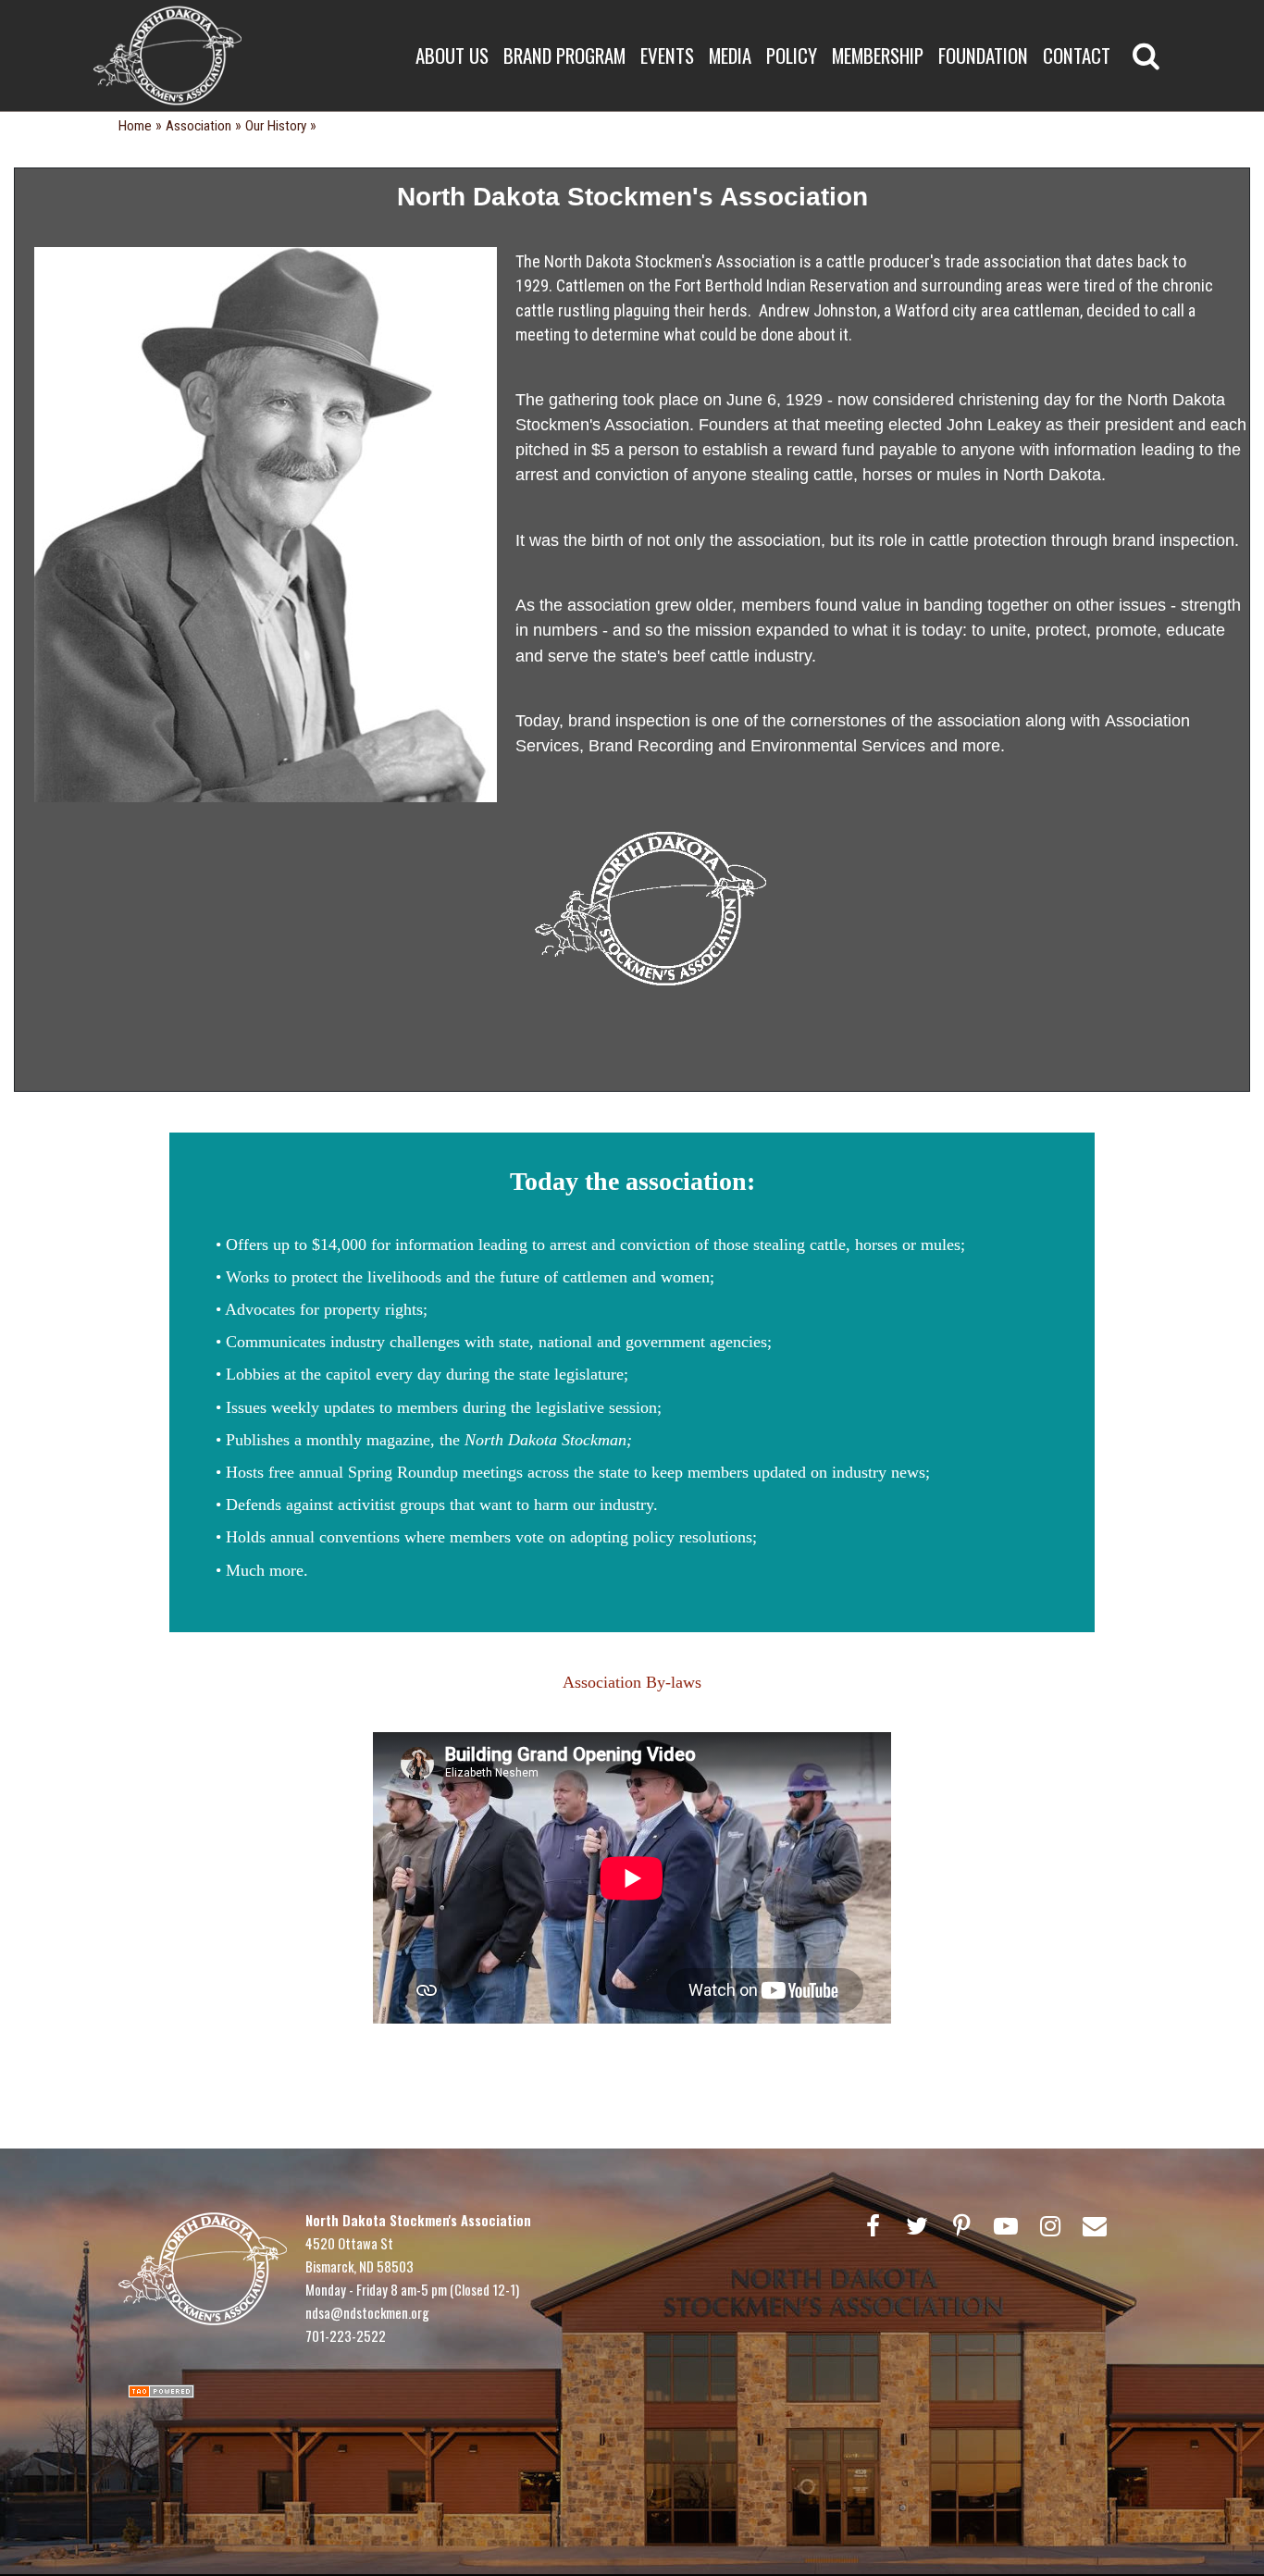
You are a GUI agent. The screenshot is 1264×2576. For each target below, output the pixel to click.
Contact (1077, 55)
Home (135, 126)
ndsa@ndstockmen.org (367, 2312)
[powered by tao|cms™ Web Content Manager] (161, 2390)
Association (198, 126)
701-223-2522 (346, 2335)
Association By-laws (632, 1682)
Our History (276, 126)
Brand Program (564, 55)
